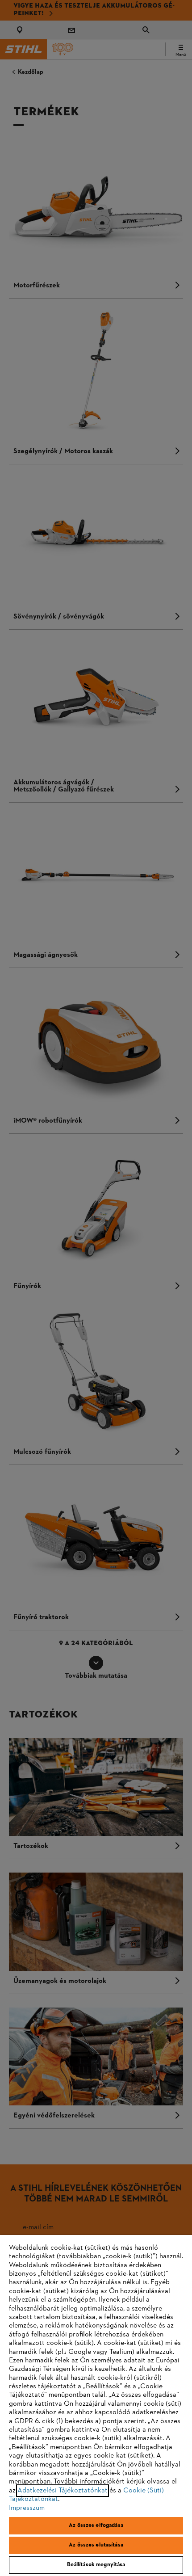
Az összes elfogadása (96, 2525)
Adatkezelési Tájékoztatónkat (63, 2491)
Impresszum (27, 2508)
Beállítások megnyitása (96, 2565)
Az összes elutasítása (96, 2545)
